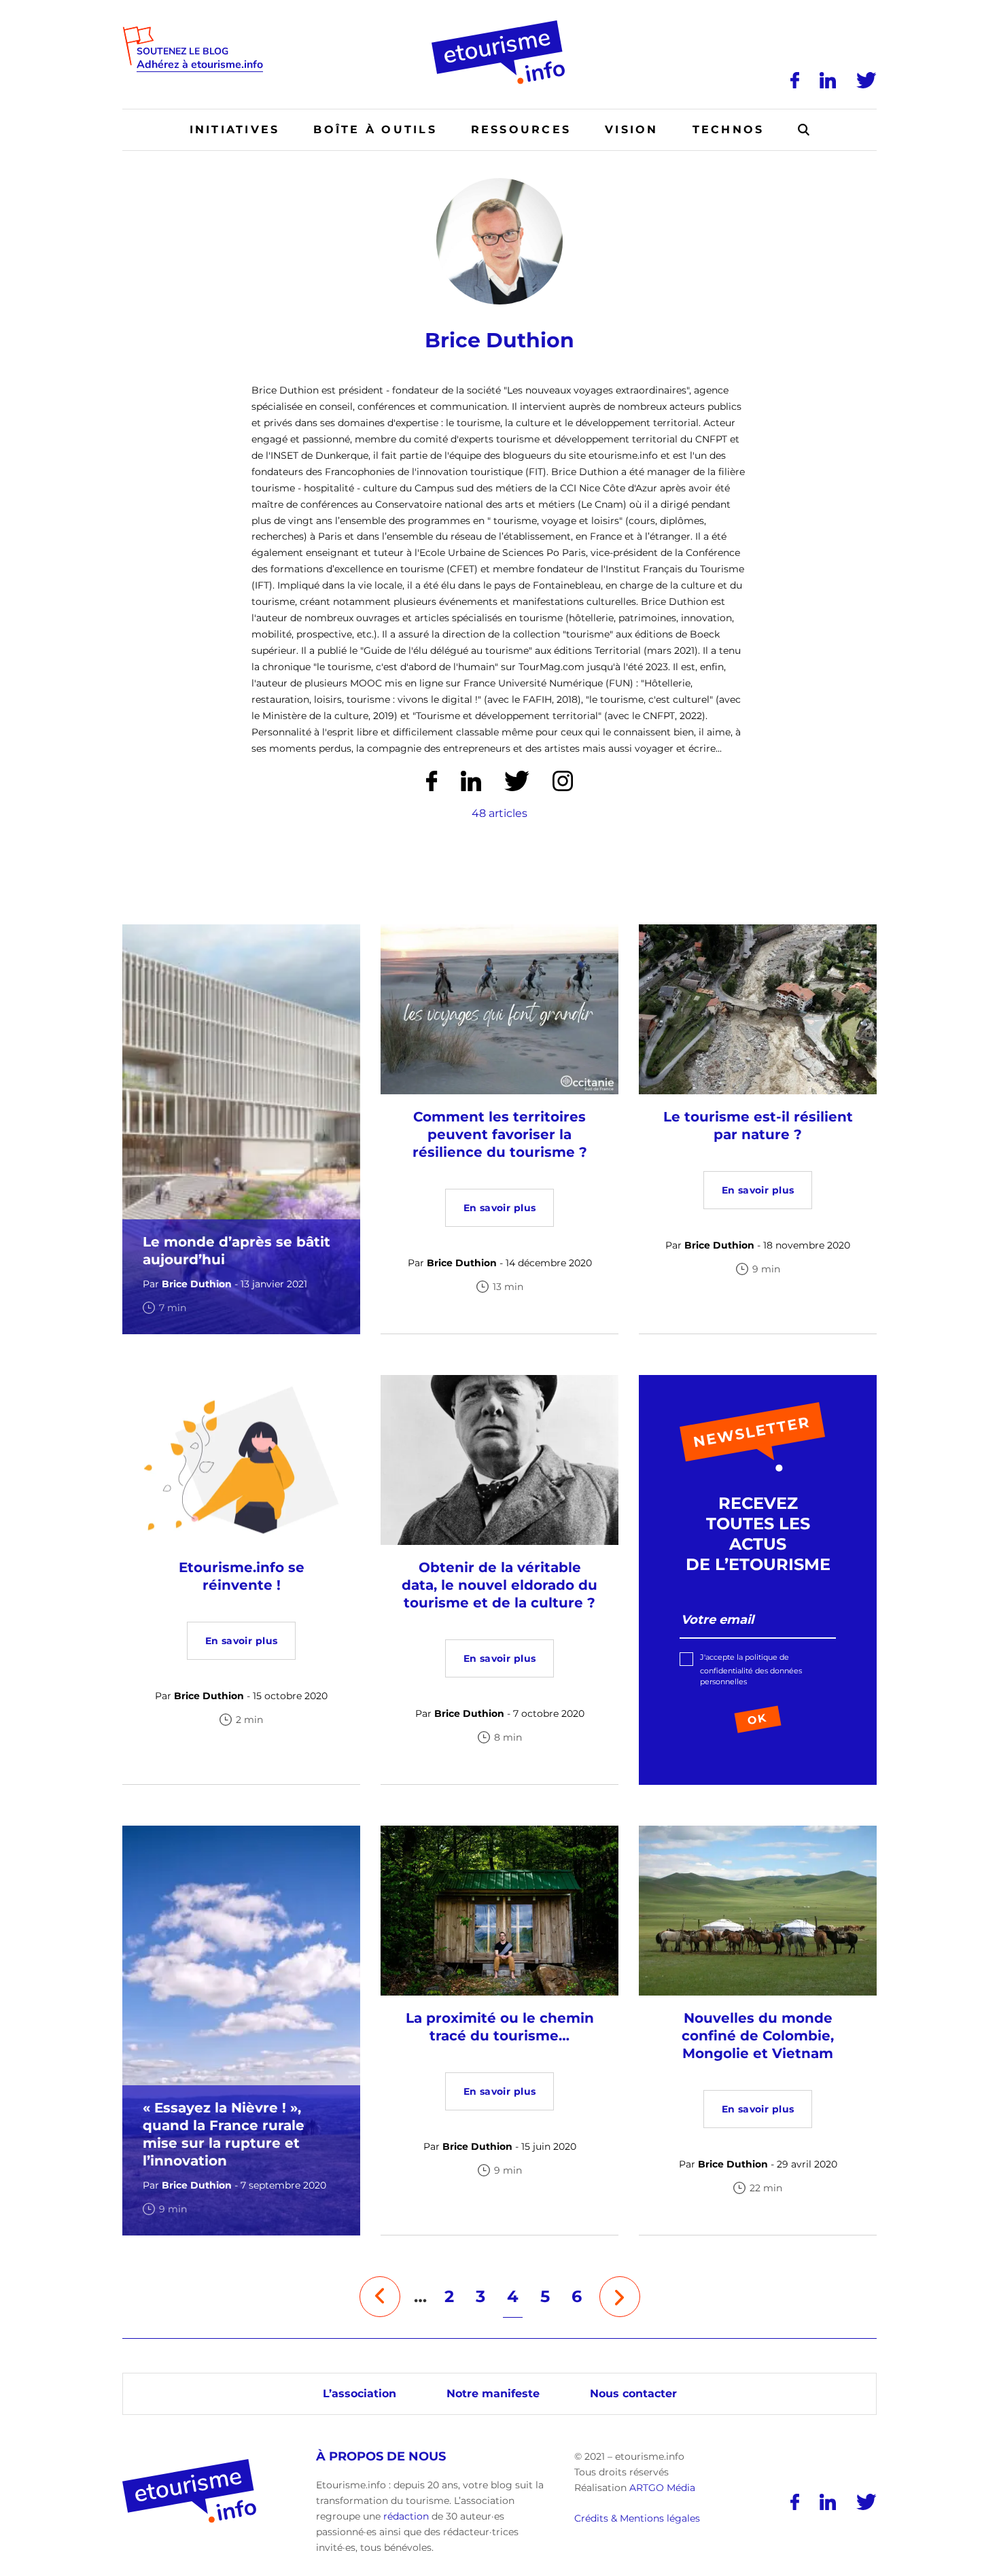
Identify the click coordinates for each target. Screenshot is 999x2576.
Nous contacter (633, 2394)
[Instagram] (563, 781)
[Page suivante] (620, 2297)
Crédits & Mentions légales (637, 2519)
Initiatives (235, 129)
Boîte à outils (375, 129)
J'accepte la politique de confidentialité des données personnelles (751, 1669)
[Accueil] (500, 25)
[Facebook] (795, 80)
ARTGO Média (662, 2488)
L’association (360, 2394)
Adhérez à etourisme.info (200, 65)
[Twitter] (866, 80)
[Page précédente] (380, 2297)
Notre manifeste (493, 2394)
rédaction (406, 2516)
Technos (729, 129)
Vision (631, 129)
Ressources (521, 129)
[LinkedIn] (828, 80)
